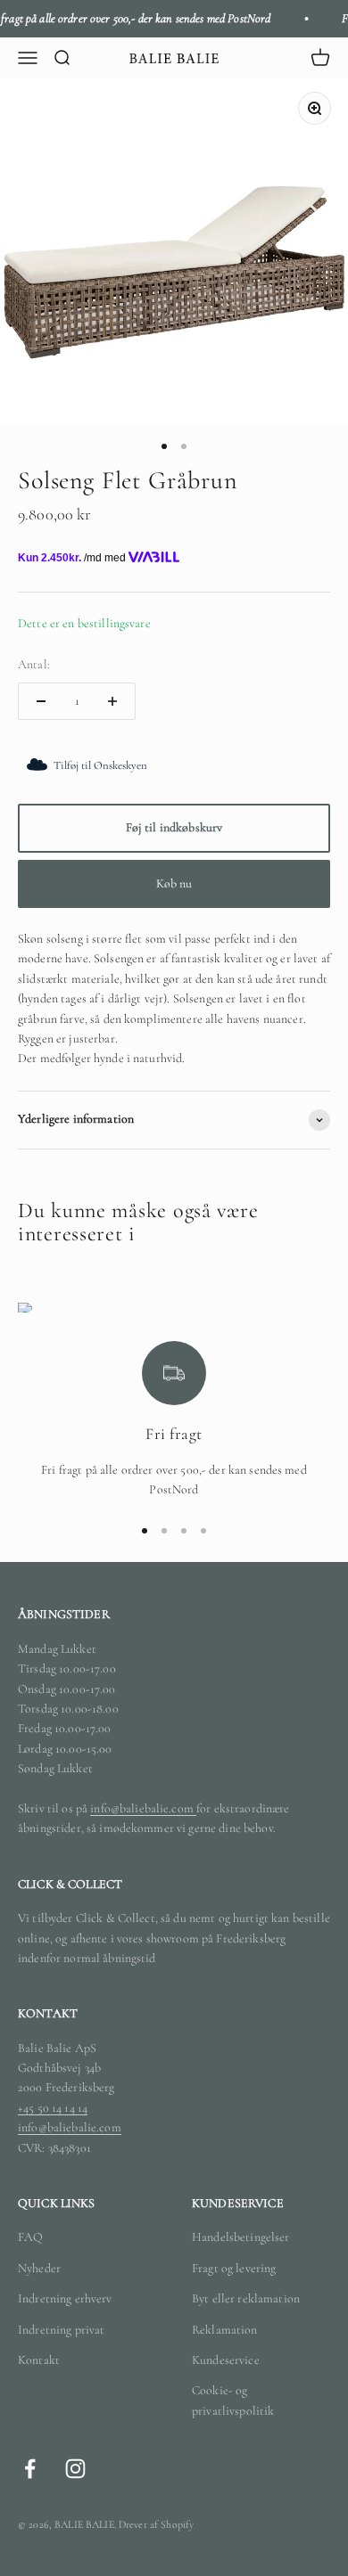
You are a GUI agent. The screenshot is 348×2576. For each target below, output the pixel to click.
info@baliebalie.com (143, 1808)
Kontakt (39, 2360)
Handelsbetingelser (241, 2237)
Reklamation (225, 2330)
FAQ (30, 2237)
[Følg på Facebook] (30, 2469)
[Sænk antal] (41, 701)
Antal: (34, 664)
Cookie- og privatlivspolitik (233, 2400)
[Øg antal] (112, 701)
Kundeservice (226, 2360)
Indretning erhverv (65, 2298)
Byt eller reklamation (246, 2298)
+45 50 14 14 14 (53, 2108)
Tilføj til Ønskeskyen (100, 765)
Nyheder (39, 2268)
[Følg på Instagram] (75, 2469)
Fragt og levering (234, 2268)
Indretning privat (61, 2330)
